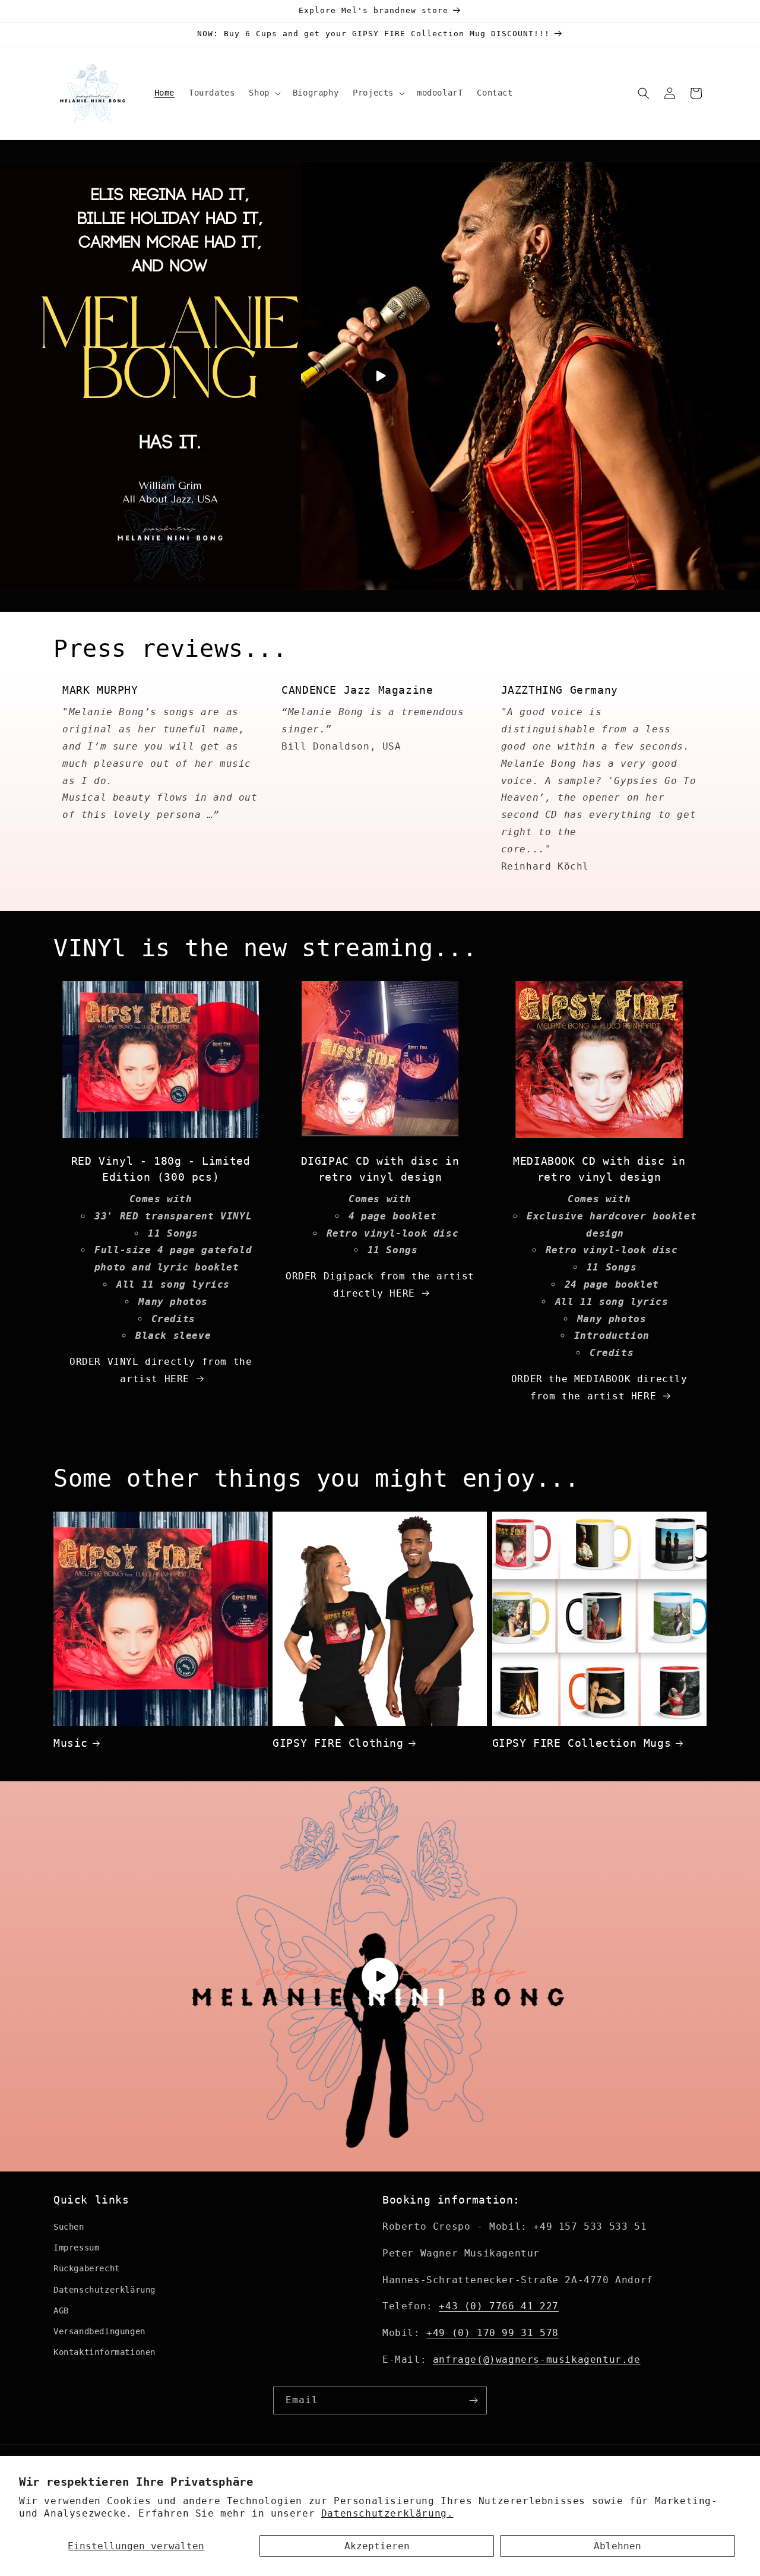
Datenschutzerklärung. (387, 2513)
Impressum (76, 2248)
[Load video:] (380, 376)
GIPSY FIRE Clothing (338, 1743)
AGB (61, 2311)
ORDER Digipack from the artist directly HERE (380, 1285)
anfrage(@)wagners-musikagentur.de (537, 2360)
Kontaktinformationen (104, 2352)
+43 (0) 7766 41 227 (498, 2306)
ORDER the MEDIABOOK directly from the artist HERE (599, 1387)
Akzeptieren (377, 2546)
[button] (263, 93)
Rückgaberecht (87, 2268)
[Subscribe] (473, 2400)
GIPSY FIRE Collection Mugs (582, 1743)
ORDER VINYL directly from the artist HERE (161, 1370)
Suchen (69, 2227)
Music (71, 1743)
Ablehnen (617, 2546)
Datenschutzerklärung (104, 2290)
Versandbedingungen (99, 2331)
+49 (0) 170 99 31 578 (493, 2333)
